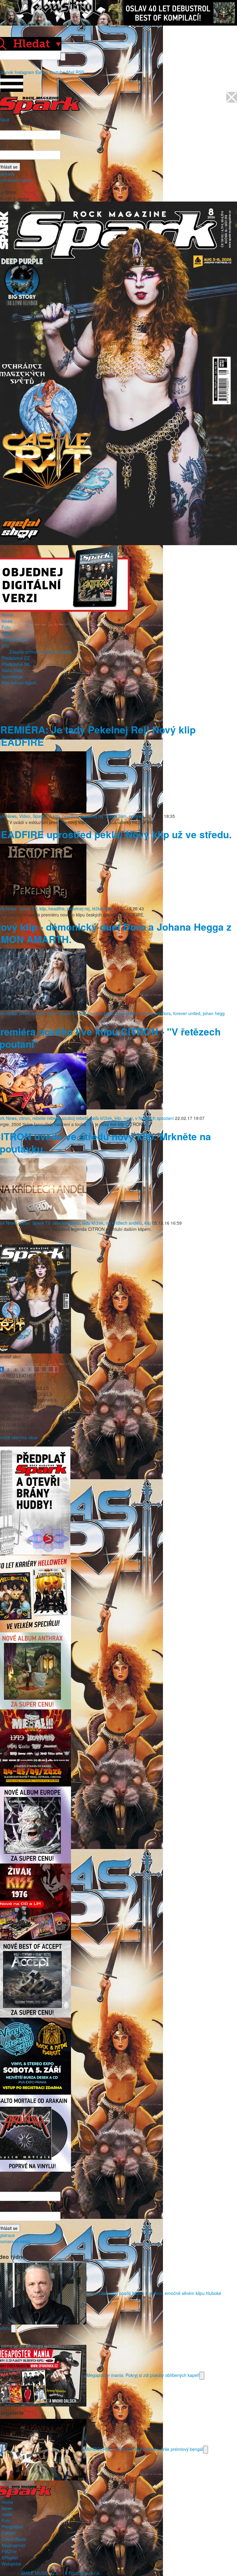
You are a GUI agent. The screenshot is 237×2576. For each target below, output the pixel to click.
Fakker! (9, 2533)
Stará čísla (12, 670)
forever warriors (155, 1013)
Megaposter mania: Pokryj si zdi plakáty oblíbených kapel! (143, 2375)
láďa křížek (101, 1118)
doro (52, 1013)
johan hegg (214, 1013)
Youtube (57, 72)
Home (7, 615)
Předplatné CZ (16, 658)
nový (128, 1118)
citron (25, 1118)
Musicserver (13, 2545)
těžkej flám (116, 816)
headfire (70, 816)
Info (5, 646)
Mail (70, 72)
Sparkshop (12, 676)
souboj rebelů (75, 1118)
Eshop (42, 72)
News (7, 621)
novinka (137, 816)
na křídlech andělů (124, 1223)
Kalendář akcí (15, 639)
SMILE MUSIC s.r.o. (40, 2573)
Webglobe (11, 2564)
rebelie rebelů (46, 1118)
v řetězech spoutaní (154, 1118)
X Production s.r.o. (82, 2573)
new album (127, 1013)
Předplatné (12, 2527)
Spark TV (42, 816)
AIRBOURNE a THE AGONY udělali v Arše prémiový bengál (145, 2449)
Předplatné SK (16, 664)
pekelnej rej (92, 816)
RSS (80, 72)
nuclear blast (101, 1013)
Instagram (24, 72)
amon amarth (32, 1013)
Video (7, 633)
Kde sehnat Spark (19, 683)
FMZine (9, 2551)
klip (56, 816)
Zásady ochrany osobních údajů (41, 652)
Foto (6, 627)
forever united (187, 1013)
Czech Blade (14, 2539)
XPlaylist (10, 2558)
